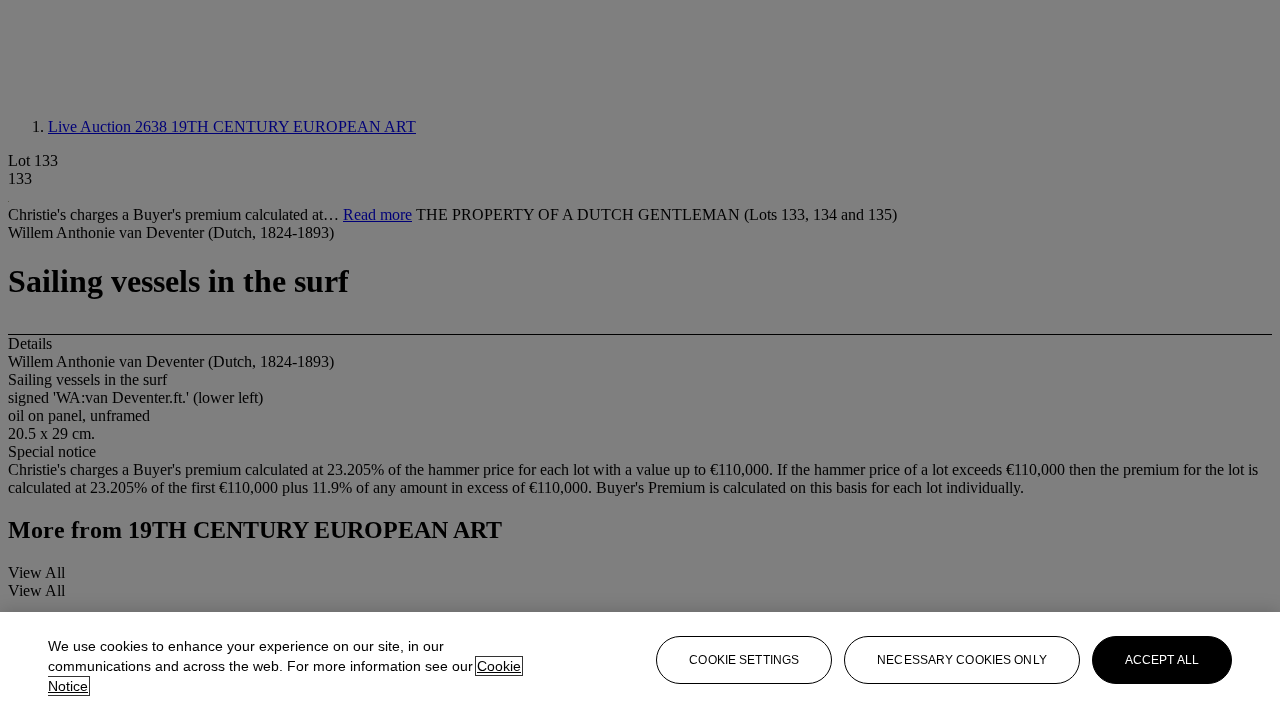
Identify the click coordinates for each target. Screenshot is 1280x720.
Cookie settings (744, 660)
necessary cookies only (962, 660)
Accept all (1162, 660)
